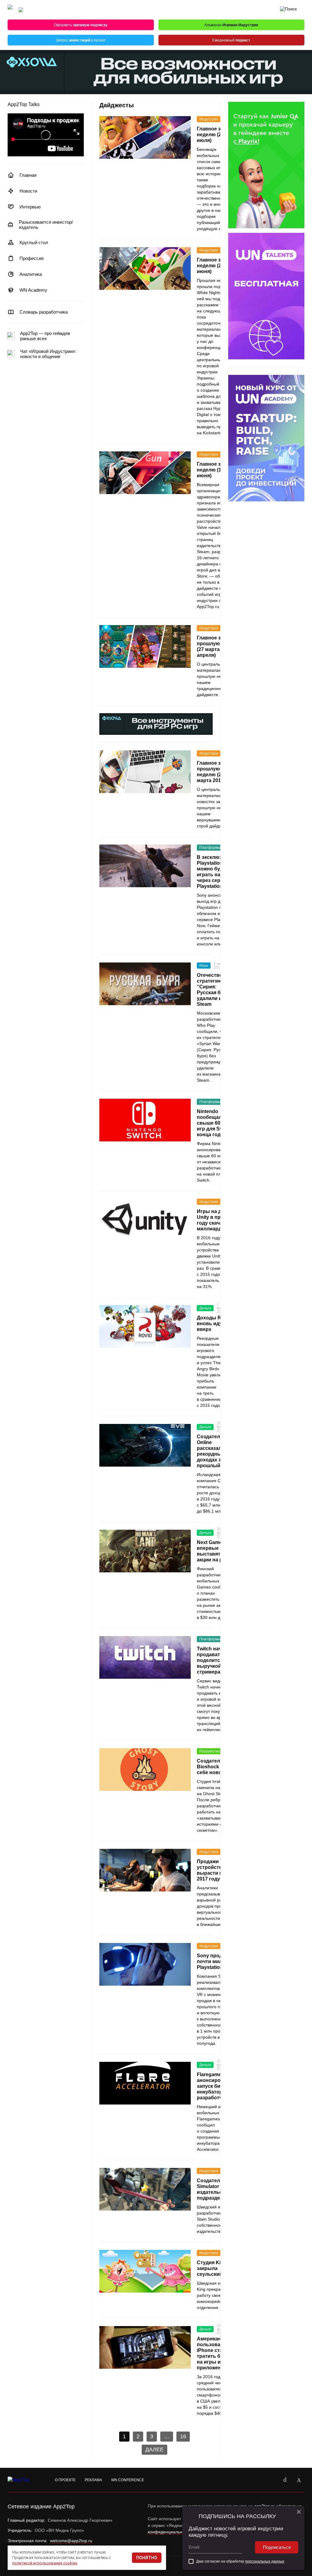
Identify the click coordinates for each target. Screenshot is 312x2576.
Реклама (93, 2480)
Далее (154, 2450)
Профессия (32, 258)
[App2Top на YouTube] (271, 2480)
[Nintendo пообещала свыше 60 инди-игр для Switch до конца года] (145, 1120)
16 (183, 2436)
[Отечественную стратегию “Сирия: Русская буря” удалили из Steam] (145, 984)
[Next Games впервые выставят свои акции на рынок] (145, 1551)
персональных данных (265, 2561)
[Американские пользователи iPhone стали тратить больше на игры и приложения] (145, 2347)
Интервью (30, 207)
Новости (28, 191)
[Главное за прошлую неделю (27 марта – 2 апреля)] (145, 646)
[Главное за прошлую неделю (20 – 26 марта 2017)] (145, 772)
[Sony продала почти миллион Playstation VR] (145, 1964)
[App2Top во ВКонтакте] (285, 2480)
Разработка (209, 1751)
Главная (28, 175)
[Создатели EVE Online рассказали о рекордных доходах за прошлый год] (145, 1445)
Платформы (210, 848)
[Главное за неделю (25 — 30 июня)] (145, 269)
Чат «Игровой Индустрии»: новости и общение (48, 354)
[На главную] (10, 10)
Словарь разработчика (44, 312)
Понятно (147, 2558)
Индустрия (209, 119)
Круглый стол (34, 242)
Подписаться (277, 2547)
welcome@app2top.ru (71, 2541)
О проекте (65, 2480)
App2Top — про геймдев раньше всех (45, 336)
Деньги (205, 1308)
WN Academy (33, 290)
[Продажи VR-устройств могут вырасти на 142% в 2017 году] (145, 1870)
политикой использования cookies (45, 2563)
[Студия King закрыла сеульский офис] (145, 2271)
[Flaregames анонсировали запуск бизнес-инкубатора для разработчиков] (145, 2083)
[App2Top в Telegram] (299, 2480)
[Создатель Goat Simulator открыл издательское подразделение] (145, 2189)
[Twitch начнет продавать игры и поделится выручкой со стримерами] (145, 1657)
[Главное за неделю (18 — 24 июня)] (145, 473)
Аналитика (31, 274)
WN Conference (128, 2480)
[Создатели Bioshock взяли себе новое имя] (145, 1770)
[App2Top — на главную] (24, 2480)
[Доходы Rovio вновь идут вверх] (145, 1326)
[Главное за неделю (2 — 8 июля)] (145, 137)
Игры (204, 966)
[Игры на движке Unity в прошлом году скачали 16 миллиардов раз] (145, 1220)
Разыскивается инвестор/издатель (46, 225)
